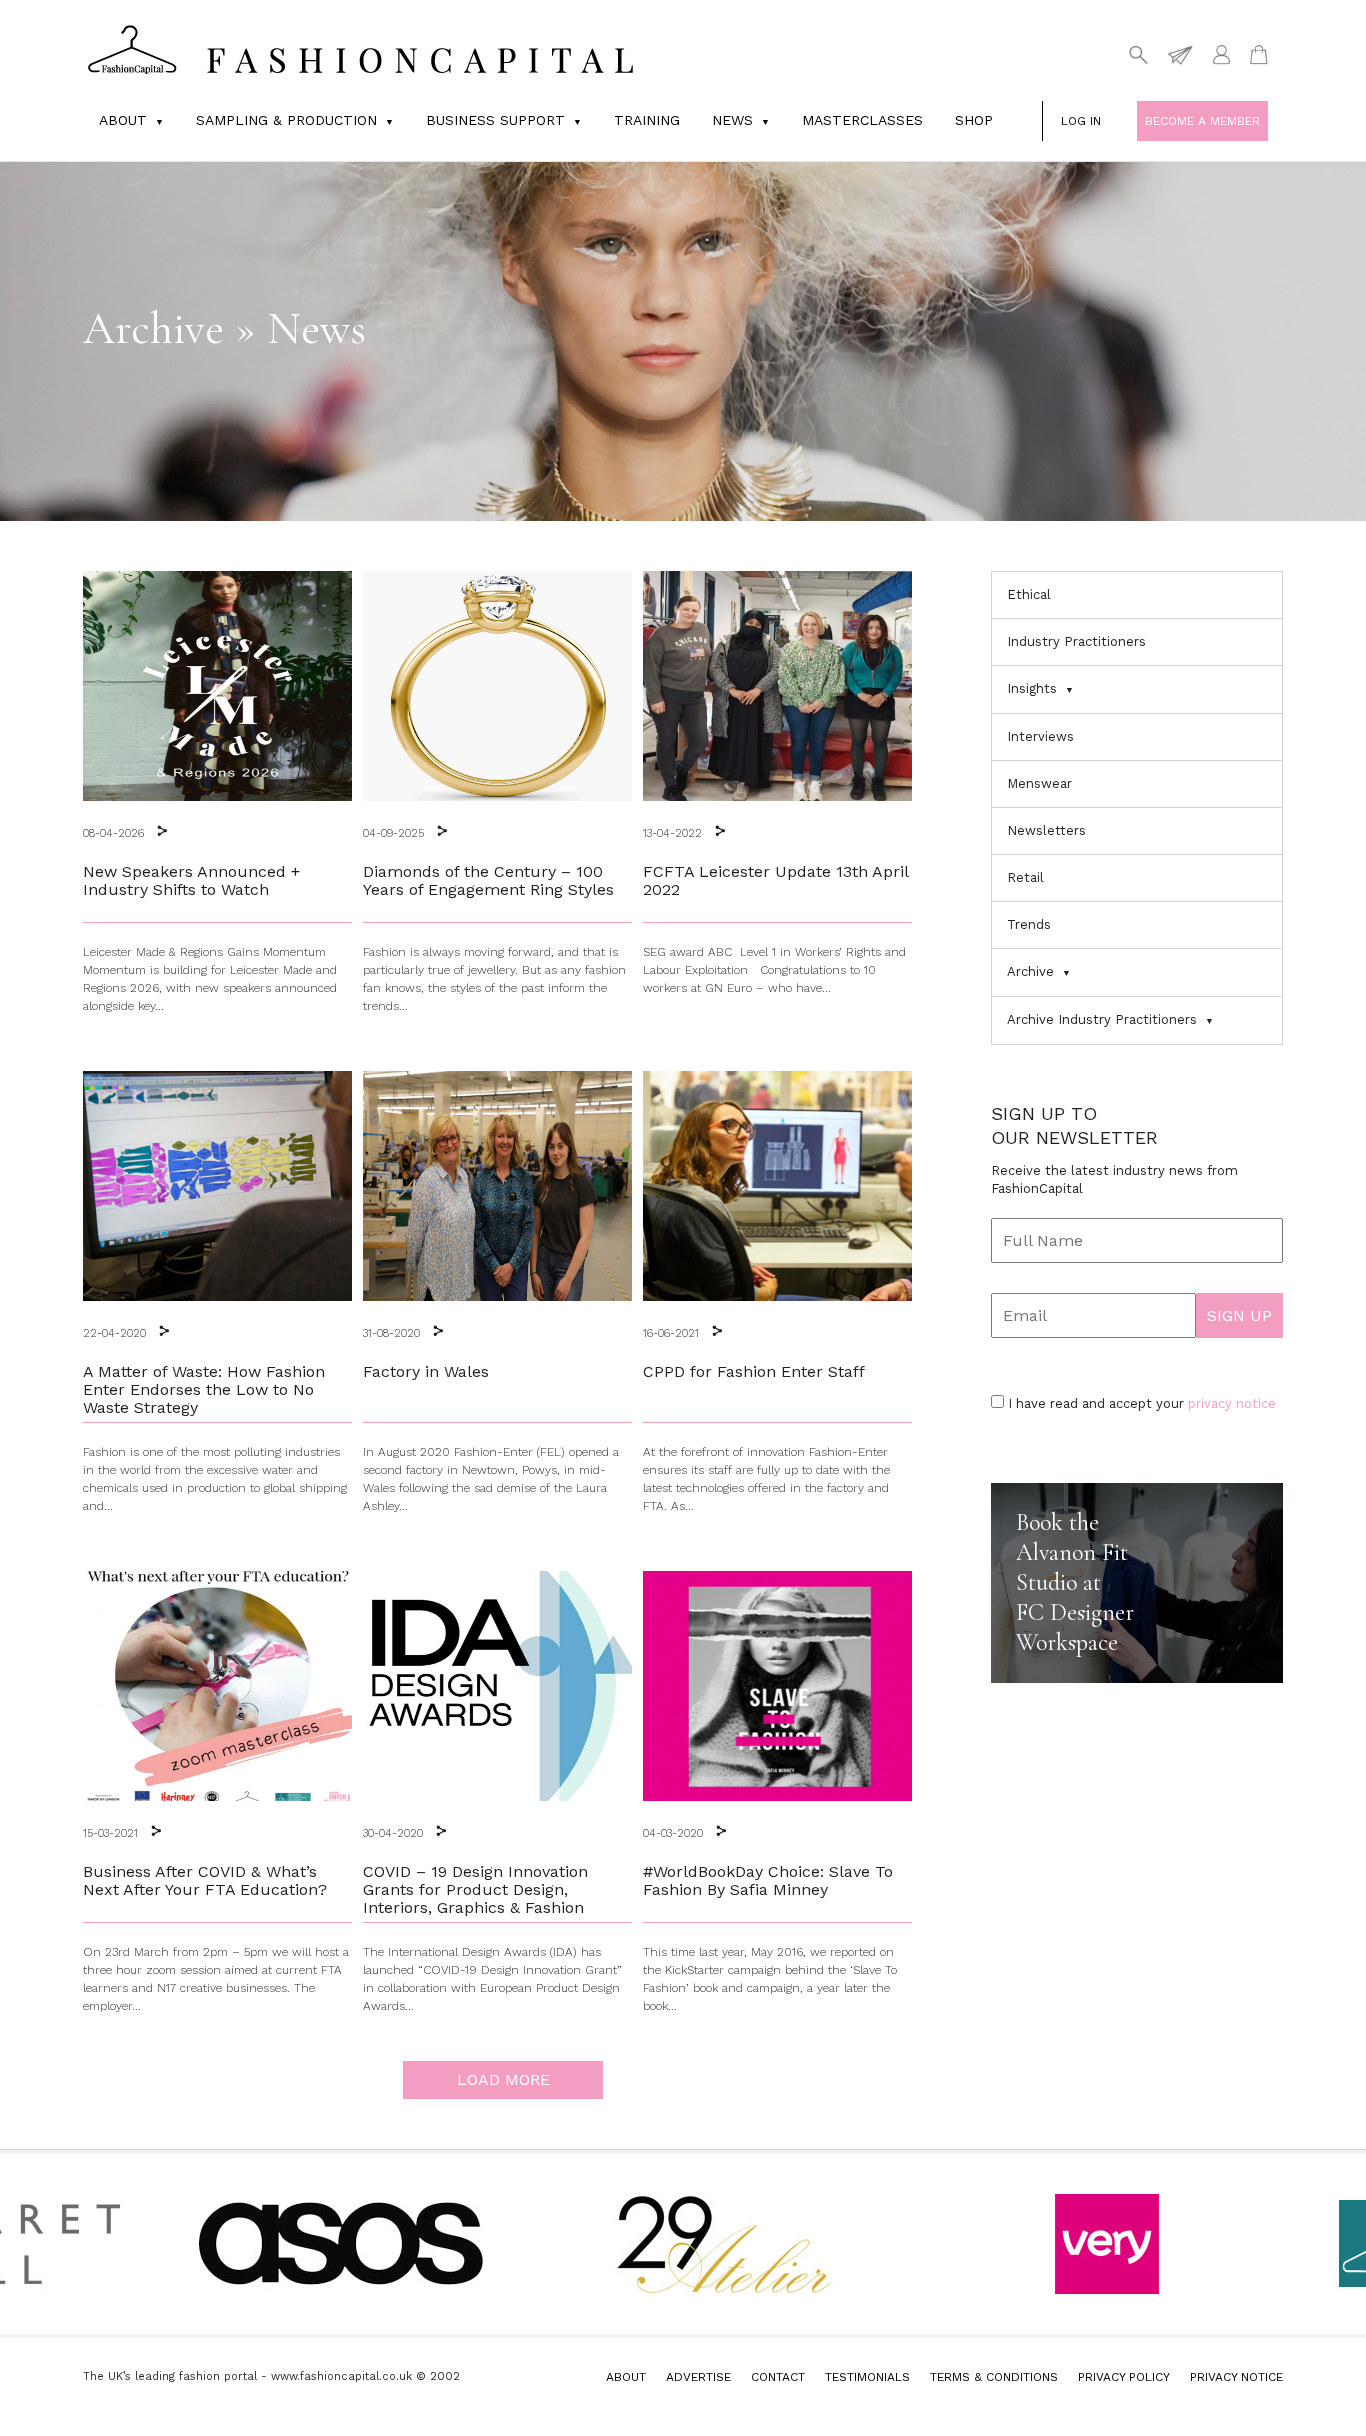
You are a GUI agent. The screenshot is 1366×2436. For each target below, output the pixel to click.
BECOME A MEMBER (1202, 121)
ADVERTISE (698, 2377)
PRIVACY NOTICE (1236, 2377)
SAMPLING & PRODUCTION (286, 120)
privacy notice (1232, 1403)
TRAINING (647, 120)
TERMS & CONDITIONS (994, 2377)
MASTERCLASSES (862, 120)
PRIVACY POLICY (1124, 2377)
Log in (1081, 121)
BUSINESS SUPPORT (495, 120)
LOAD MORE (503, 2079)
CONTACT (778, 2377)
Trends (1029, 924)
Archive (1030, 971)
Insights (1032, 688)
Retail (1025, 877)
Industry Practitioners (1076, 641)
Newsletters (1046, 830)
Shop (974, 120)
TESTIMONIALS (867, 2377)
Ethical (1029, 594)
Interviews (1040, 736)
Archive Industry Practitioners (1102, 1019)
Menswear (1039, 783)
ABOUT (626, 2377)
